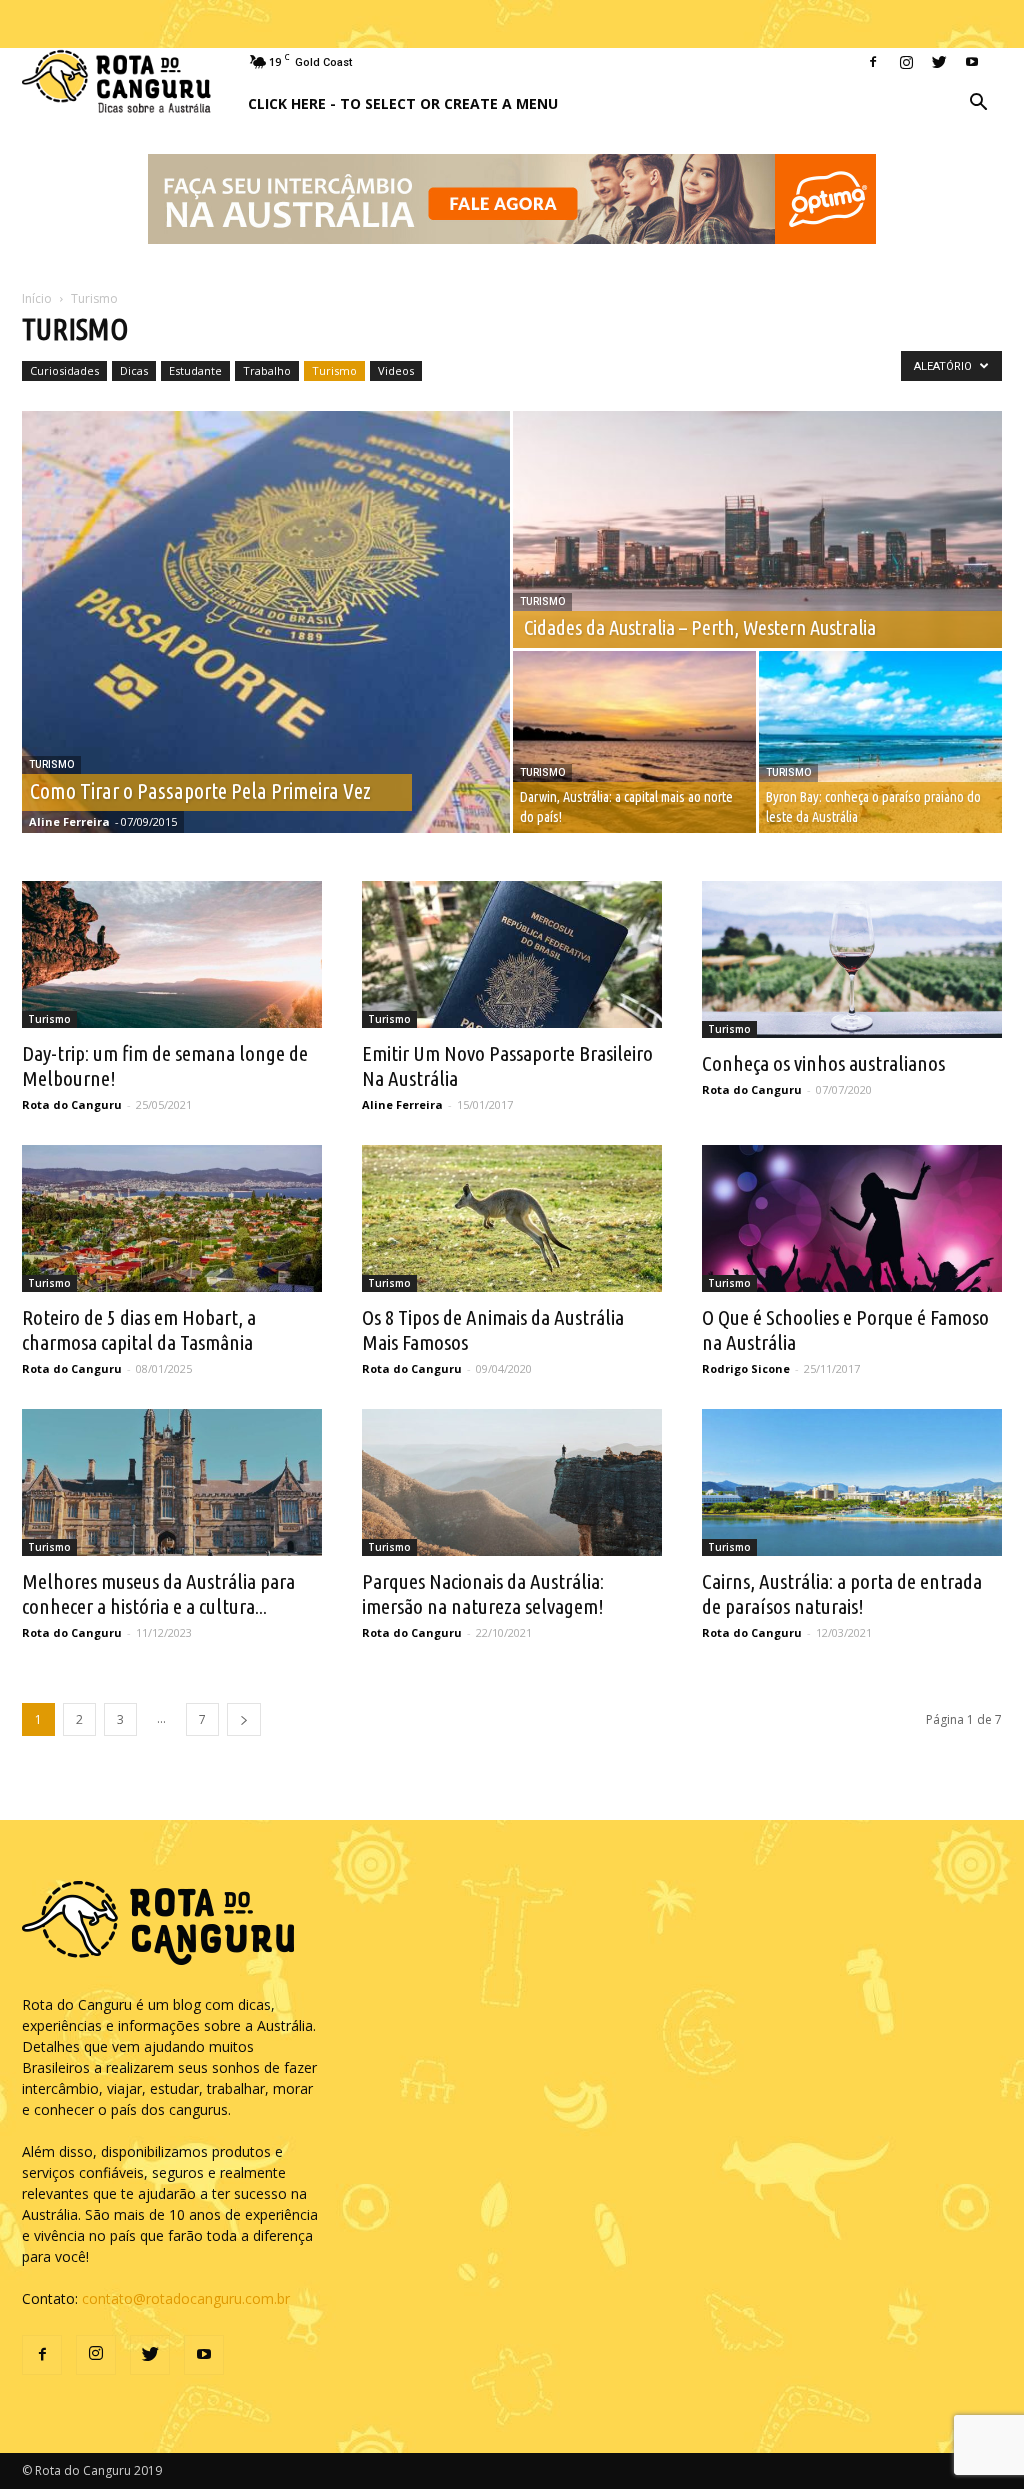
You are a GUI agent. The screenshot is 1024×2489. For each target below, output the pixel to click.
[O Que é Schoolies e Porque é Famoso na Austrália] (852, 1218)
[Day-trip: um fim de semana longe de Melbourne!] (172, 954)
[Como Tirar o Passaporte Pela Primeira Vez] (266, 622)
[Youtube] (972, 62)
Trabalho (267, 370)
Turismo (334, 370)
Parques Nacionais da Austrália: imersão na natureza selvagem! (483, 1593)
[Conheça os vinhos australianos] (852, 959)
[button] (978, 104)
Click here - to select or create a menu (403, 103)
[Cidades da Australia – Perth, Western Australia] (757, 530)
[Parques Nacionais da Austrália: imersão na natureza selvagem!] (512, 1482)
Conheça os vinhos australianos (823, 1063)
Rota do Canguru (72, 1104)
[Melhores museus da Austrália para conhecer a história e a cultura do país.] (172, 1482)
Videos (396, 370)
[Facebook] (873, 62)
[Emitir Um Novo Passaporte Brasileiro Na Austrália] (512, 954)
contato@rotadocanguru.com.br (186, 2298)
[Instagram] (906, 62)
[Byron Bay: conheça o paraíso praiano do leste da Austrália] (880, 742)
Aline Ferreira (69, 821)
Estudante (195, 370)
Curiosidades (64, 370)
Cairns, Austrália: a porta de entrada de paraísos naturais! (842, 1593)
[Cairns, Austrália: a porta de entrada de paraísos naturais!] (852, 1482)
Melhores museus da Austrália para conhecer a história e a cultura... (158, 1593)
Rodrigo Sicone (746, 1368)
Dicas (134, 370)
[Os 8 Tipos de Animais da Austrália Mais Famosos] (512, 1218)
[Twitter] (939, 62)
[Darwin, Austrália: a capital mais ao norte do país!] (634, 742)
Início (37, 298)
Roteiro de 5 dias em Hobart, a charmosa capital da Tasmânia (139, 1329)
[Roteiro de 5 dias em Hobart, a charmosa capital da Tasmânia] (172, 1218)
